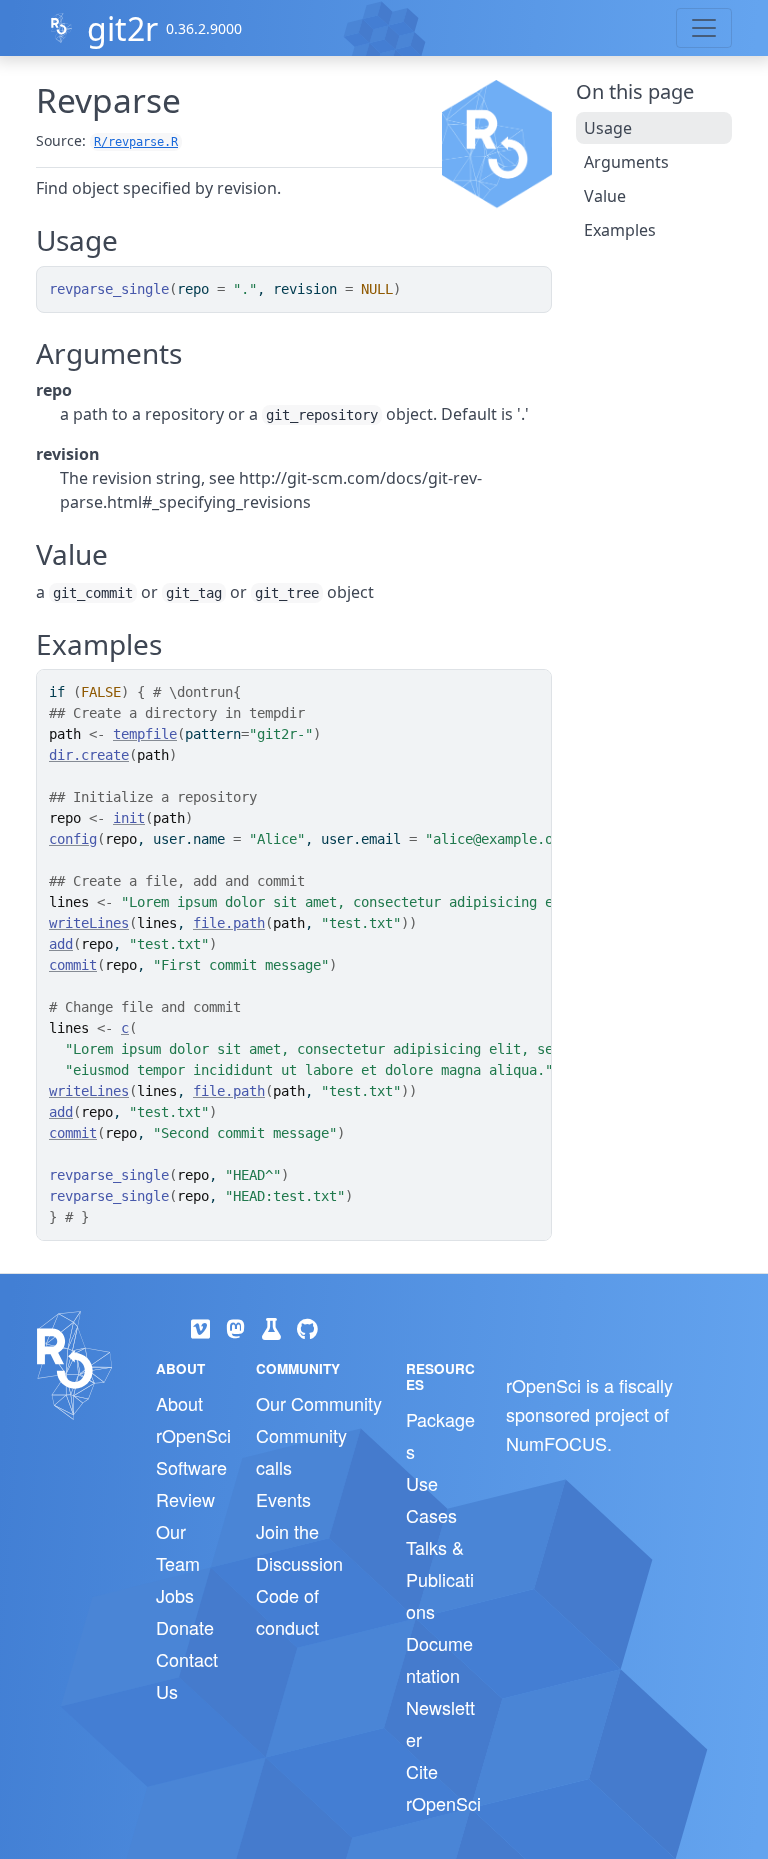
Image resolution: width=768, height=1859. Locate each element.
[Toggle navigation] (704, 28)
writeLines (89, 923)
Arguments (626, 162)
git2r (122, 28)
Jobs (175, 1595)
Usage (608, 128)
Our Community (319, 1403)
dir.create (89, 755)
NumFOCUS (556, 1443)
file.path (229, 923)
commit (73, 965)
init (129, 818)
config (73, 839)
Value (605, 196)
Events (283, 1499)
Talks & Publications (440, 1579)
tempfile (145, 734)
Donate (185, 1627)
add (61, 944)
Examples (620, 230)
